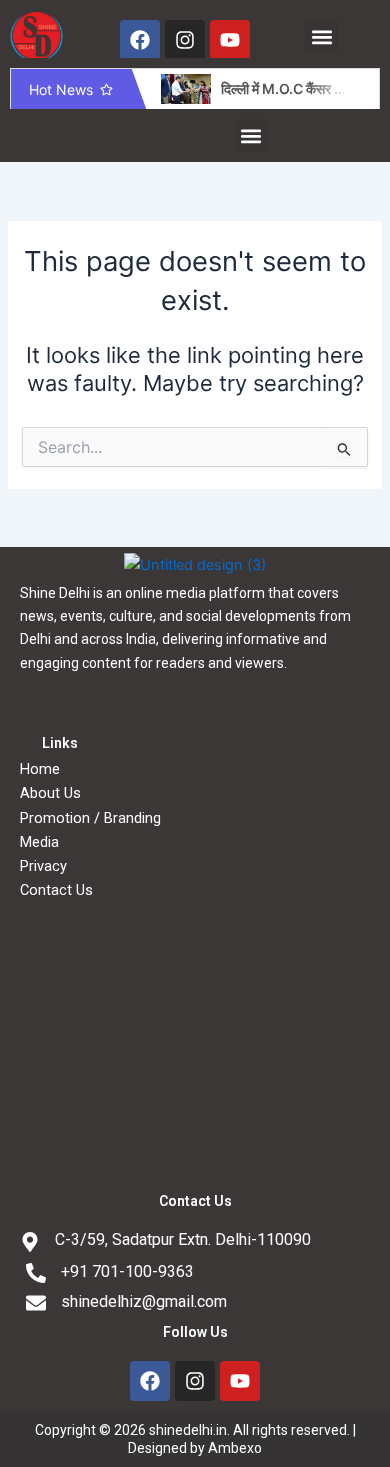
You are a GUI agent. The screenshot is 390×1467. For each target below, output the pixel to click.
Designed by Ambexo (195, 1448)
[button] (321, 36)
